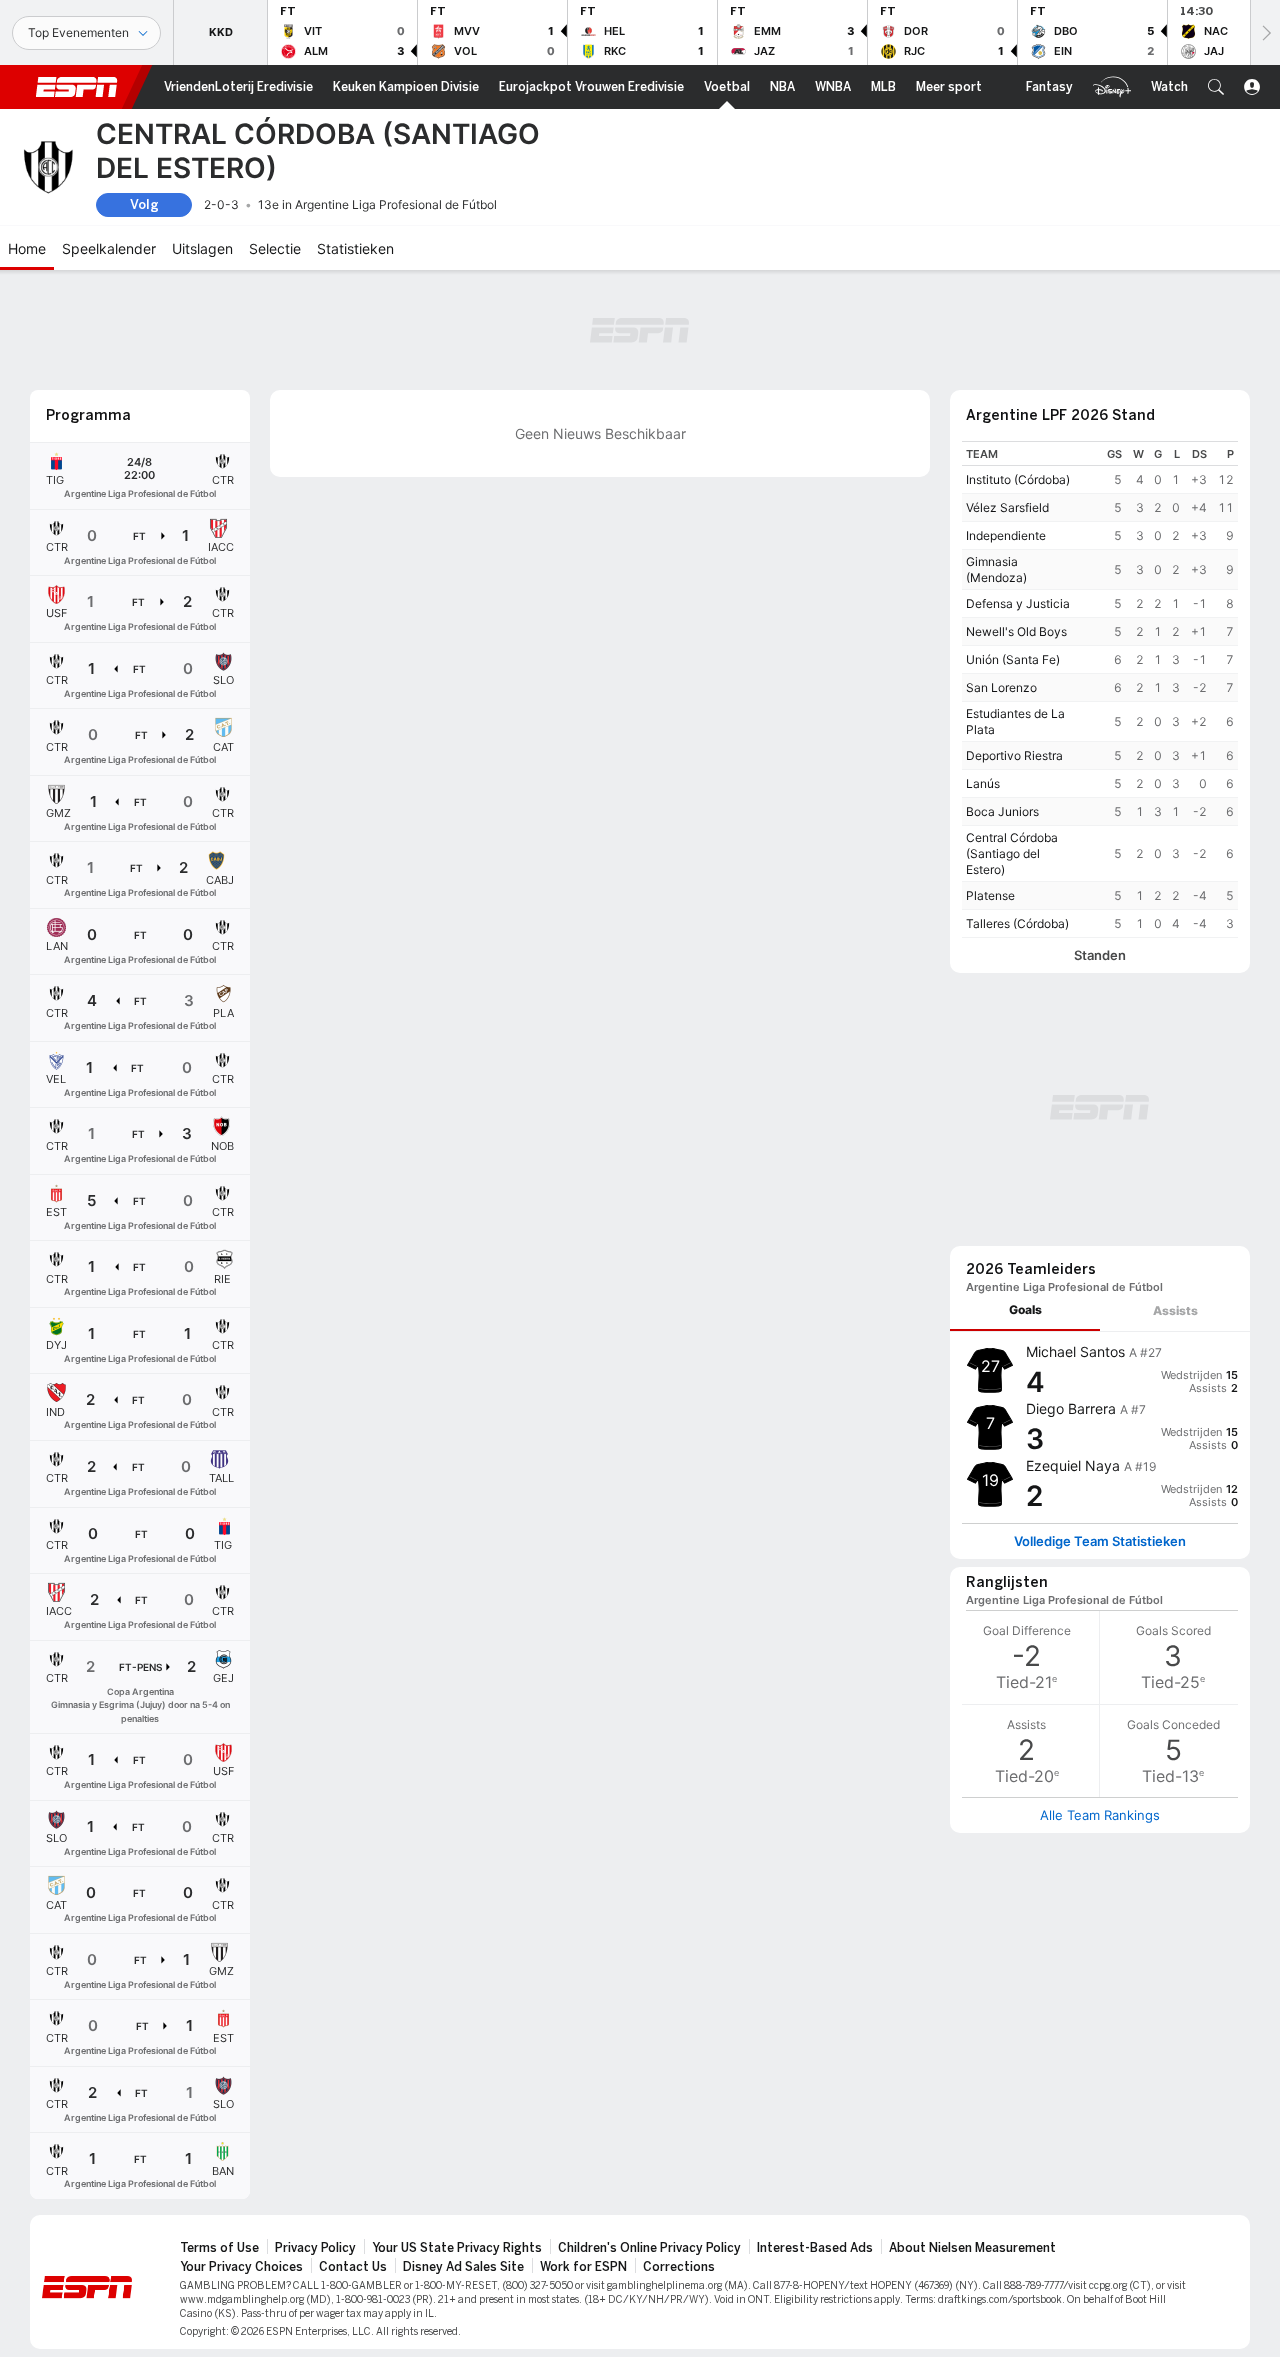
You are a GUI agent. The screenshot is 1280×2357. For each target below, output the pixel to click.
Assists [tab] (1175, 1310)
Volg (144, 204)
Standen (1100, 955)
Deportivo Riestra (1014, 755)
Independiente (1006, 535)
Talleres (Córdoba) (1017, 923)
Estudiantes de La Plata (1015, 721)
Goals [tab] (1025, 1309)
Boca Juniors (1002, 811)
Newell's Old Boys (1016, 631)
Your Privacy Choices (241, 2267)
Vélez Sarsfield (1007, 507)
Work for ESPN (583, 2267)
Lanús (983, 783)
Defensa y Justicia (1018, 603)
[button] (1216, 87)
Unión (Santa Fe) (1013, 659)
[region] (1100, 689)
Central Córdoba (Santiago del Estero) (1012, 853)
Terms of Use (219, 2248)
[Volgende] (1265, 32)
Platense (990, 895)
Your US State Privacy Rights (457, 2248)
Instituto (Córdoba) (1018, 479)
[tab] (1025, 1310)
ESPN (77, 87)
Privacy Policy (315, 2248)
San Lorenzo (1001, 687)
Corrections (679, 2267)
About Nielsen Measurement (972, 2248)
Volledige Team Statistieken (1100, 1541)
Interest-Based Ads (815, 2248)
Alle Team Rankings (1100, 1815)
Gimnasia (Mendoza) (996, 569)
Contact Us (353, 2267)
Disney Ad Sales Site (463, 2267)
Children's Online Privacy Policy (649, 2248)
